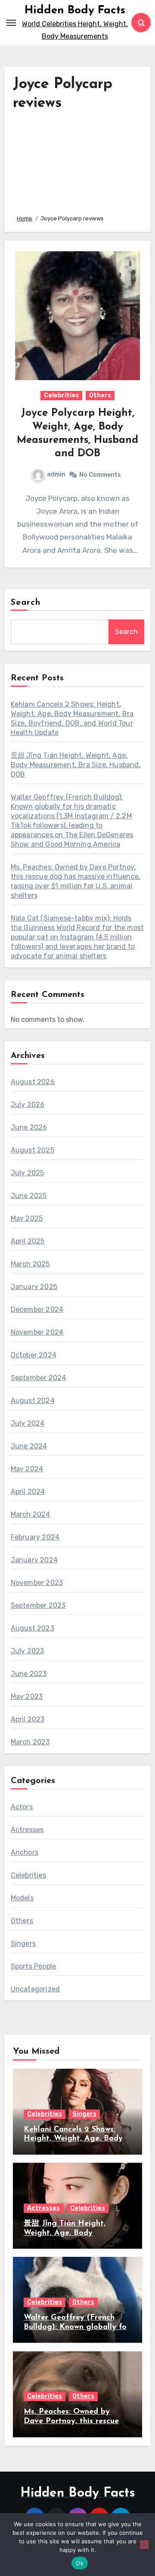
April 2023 (28, 1719)
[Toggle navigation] (11, 23)
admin (56, 474)
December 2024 (37, 1309)
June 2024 (29, 1446)
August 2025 (33, 1150)
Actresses (27, 1830)
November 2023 (37, 1583)
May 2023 (27, 1697)
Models (22, 1898)
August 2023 (33, 1628)
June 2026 (29, 1127)
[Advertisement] (78, 160)
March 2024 (31, 1514)
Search (26, 603)
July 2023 (28, 1651)
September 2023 (38, 1605)
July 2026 (28, 1105)
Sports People (34, 1966)
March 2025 (30, 1264)
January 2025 (34, 1287)
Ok (80, 2563)
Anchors (25, 1852)
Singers (23, 1943)
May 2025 (27, 1218)
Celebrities (61, 395)
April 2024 (28, 1492)
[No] (144, 2545)
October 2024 (34, 1355)
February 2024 (35, 1537)
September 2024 (39, 1378)
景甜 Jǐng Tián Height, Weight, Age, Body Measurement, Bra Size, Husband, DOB (76, 765)
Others (100, 395)
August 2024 (33, 1401)
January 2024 (34, 1560)
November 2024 (37, 1332)
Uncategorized (36, 1989)
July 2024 (28, 1423)
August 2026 (33, 1082)
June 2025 (29, 1196)
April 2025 (28, 1241)
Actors (22, 1807)
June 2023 (29, 1674)
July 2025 (28, 1173)
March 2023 (30, 1742)
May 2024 (27, 1469)
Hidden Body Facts (75, 11)
